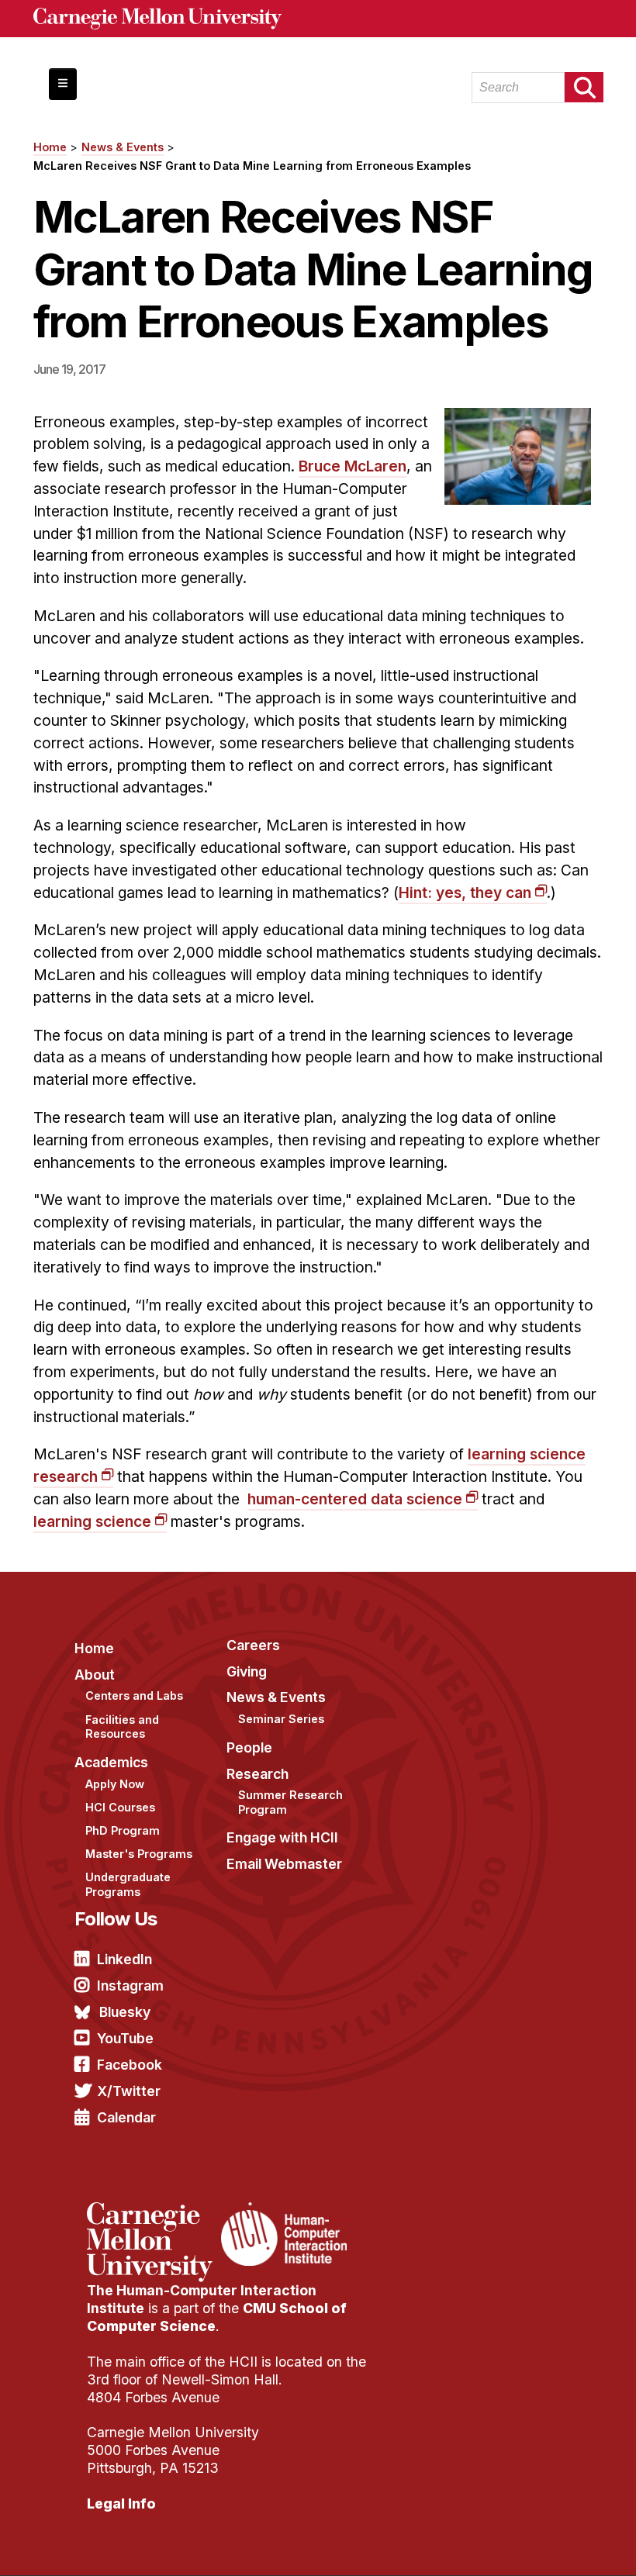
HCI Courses (120, 1807)
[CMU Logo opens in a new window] (318, 19)
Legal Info (121, 2503)
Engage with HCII (282, 1837)
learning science (92, 1521)
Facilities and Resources (122, 1727)
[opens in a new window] (152, 2212)
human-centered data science (355, 1499)
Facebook (130, 2065)
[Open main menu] (63, 84)
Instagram (130, 1986)
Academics (111, 1762)
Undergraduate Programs (128, 1884)
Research (258, 1774)
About (95, 1675)
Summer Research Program (290, 1802)
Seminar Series (281, 1719)
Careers (253, 1645)
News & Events (123, 147)
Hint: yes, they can (465, 893)
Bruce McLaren (353, 466)
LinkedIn (124, 1959)
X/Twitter (129, 2091)
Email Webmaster (284, 1864)
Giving (247, 1671)
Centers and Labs (134, 1695)
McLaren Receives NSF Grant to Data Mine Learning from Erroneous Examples (252, 166)
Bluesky (125, 2012)
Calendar (126, 2117)
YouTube (125, 2038)
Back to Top (558, 2545)
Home (50, 147)
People (249, 1747)
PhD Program (123, 1830)
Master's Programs (139, 1854)
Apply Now (115, 1784)
